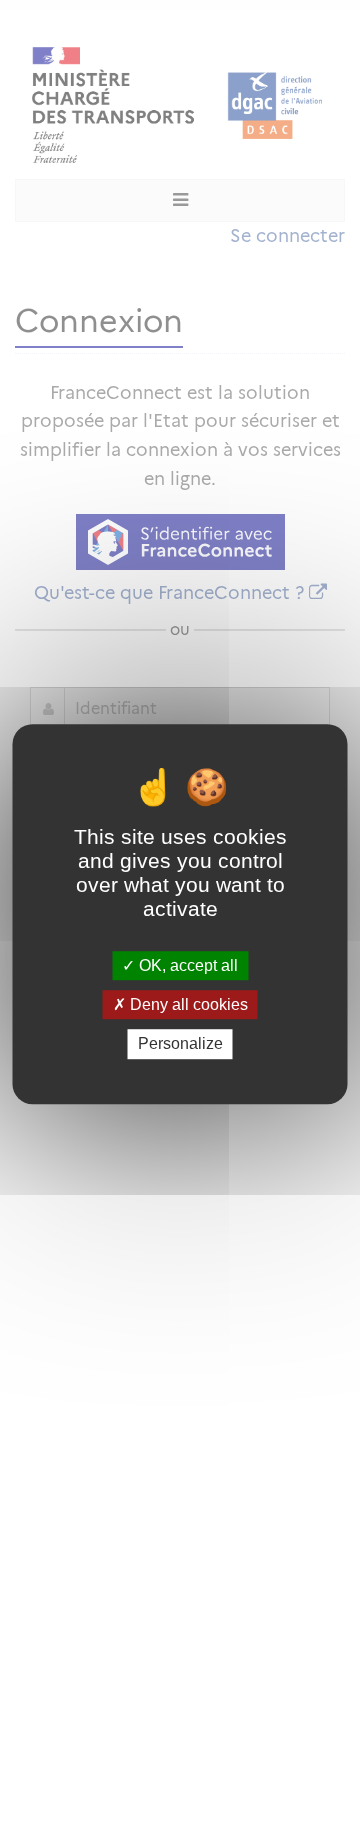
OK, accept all (186, 965)
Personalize (180, 1044)
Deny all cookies (187, 1004)
